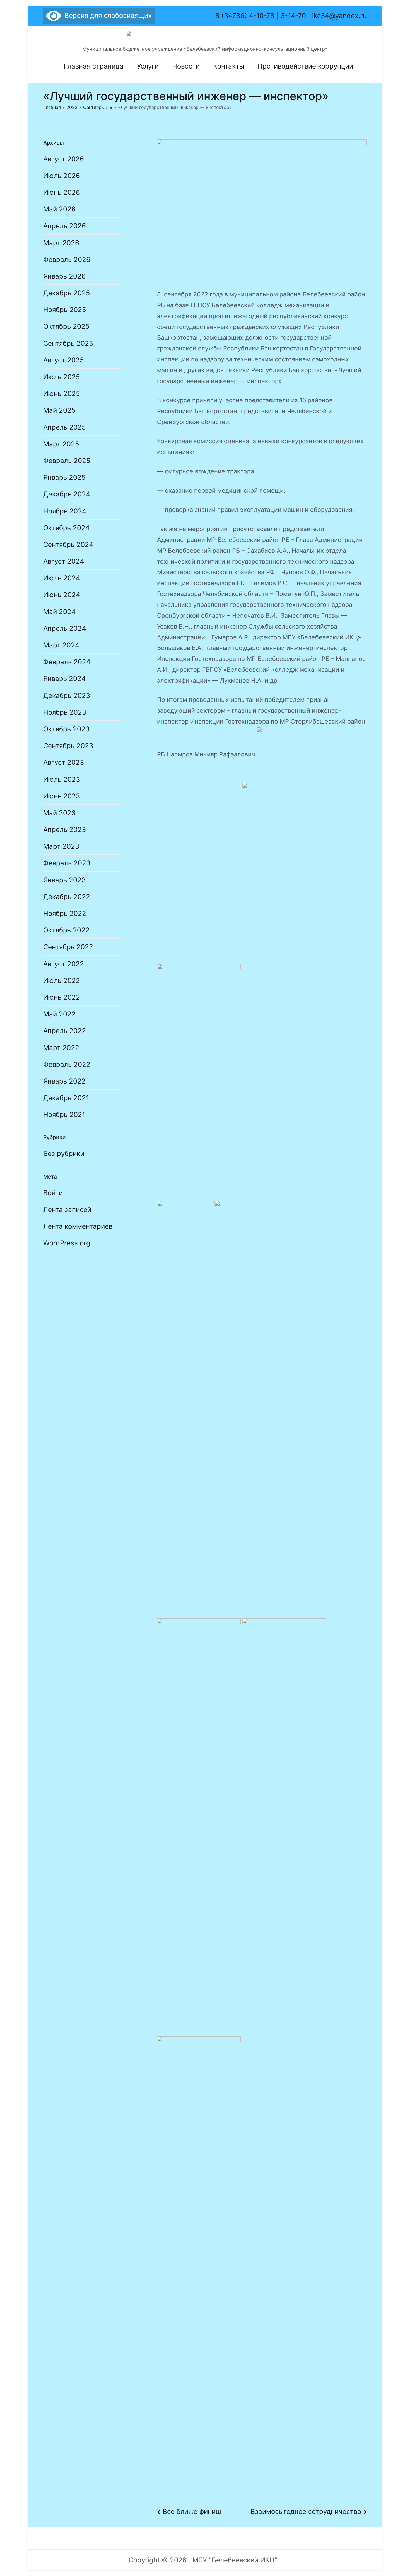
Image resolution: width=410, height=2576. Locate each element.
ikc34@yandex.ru (339, 16)
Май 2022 (59, 1014)
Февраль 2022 (67, 1064)
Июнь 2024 (62, 595)
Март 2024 (61, 645)
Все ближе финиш (192, 2512)
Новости (186, 66)
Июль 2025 (62, 377)
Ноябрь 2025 (65, 310)
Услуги (148, 66)
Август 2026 (64, 159)
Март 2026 (61, 243)
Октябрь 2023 (66, 729)
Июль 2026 (62, 176)
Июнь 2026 (62, 192)
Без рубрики (64, 1154)
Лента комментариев (78, 1226)
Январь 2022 (64, 1081)
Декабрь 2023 (67, 696)
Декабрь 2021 (66, 1098)
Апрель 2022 (65, 1031)
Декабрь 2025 (67, 293)
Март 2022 (61, 1048)
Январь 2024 (64, 679)
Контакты (229, 66)
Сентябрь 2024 (68, 545)
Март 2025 (61, 444)
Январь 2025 (64, 477)
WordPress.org (67, 1243)
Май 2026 (59, 209)
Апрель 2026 (65, 226)
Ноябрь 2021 (64, 1115)
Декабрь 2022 (67, 897)
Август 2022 (64, 964)
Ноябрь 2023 (65, 712)
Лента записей (67, 1210)
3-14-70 (293, 16)
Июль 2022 (62, 981)
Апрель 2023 (65, 830)
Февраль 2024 (67, 662)
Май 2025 (59, 410)
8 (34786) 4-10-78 (245, 16)
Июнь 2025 (62, 394)
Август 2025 (64, 360)
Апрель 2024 (65, 628)
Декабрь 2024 (67, 494)
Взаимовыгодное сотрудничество (306, 2512)
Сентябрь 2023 (68, 746)
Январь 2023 (64, 880)
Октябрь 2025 (66, 326)
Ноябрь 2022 (65, 913)
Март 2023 (61, 846)
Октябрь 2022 (66, 930)
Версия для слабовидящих (106, 15)
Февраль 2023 (67, 863)
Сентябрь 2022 (68, 947)
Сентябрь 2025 (68, 343)
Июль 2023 (62, 779)
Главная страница (94, 66)
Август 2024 (64, 561)
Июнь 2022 (62, 997)
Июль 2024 (62, 578)
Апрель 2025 (65, 427)
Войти (53, 1193)
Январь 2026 (64, 276)
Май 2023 (59, 813)
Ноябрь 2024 (65, 511)
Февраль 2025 (67, 461)
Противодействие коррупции (305, 66)
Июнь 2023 (62, 796)
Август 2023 (64, 762)
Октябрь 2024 (66, 528)
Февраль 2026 (67, 260)
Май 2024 (59, 612)
